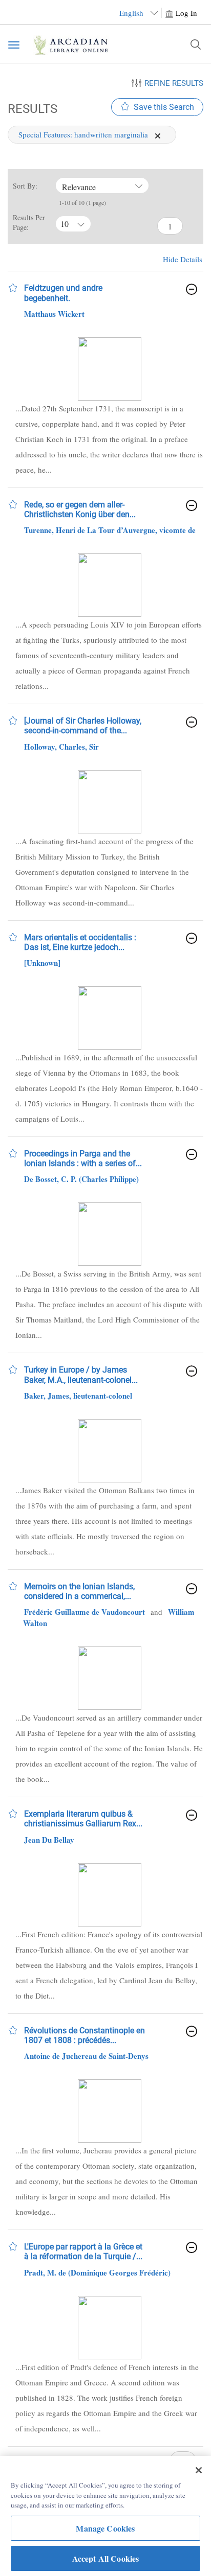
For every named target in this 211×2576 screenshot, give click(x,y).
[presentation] (109, 369)
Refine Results (174, 83)
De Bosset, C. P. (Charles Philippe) (81, 1179)
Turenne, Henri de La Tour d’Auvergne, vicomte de (110, 530)
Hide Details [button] (183, 259)
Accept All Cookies (106, 2558)
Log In (186, 13)
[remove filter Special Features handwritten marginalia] (158, 134)
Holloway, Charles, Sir (61, 747)
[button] (13, 288)
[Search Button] (196, 44)
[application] (158, 136)
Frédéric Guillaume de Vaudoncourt (85, 1612)
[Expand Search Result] (192, 289)
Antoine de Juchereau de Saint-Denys (86, 2056)
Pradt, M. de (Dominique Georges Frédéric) (97, 2272)
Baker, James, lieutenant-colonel (78, 1396)
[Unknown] (42, 963)
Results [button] (31, 109)
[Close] (199, 2470)
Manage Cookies (105, 2528)
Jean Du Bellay (49, 1840)
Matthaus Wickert (54, 314)
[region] (105, 2516)
